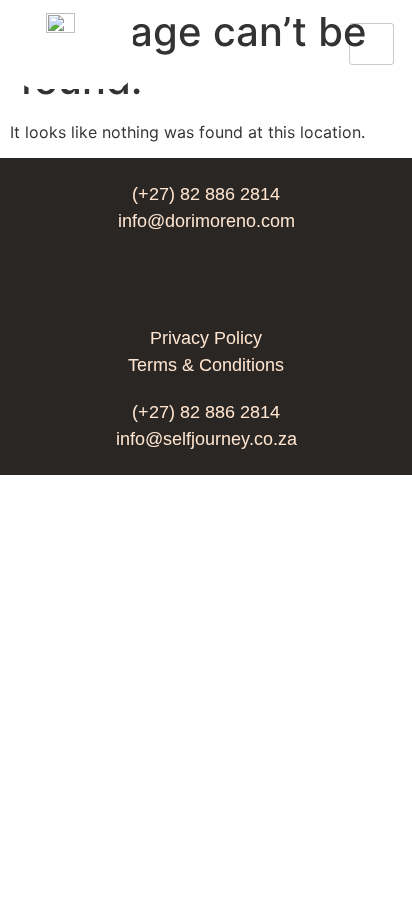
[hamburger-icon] (371, 44)
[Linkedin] (206, 280)
